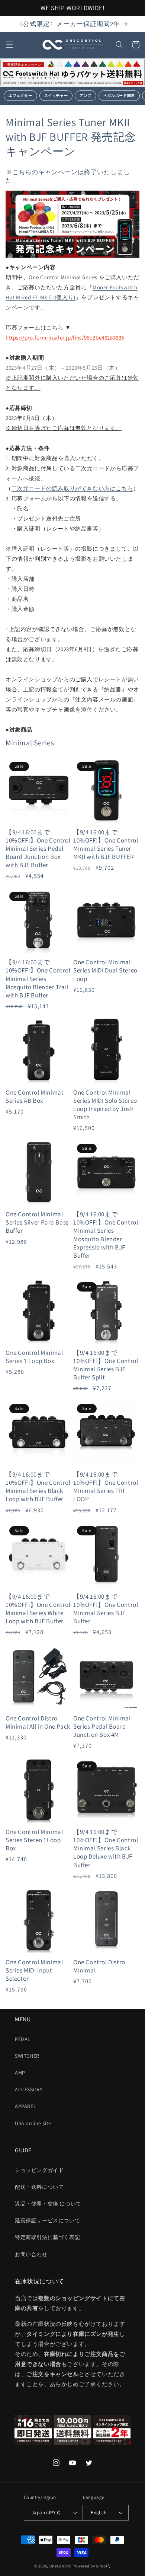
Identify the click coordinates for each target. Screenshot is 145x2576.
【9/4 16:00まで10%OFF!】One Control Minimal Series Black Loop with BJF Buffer (38, 1487)
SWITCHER (27, 2056)
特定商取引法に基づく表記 (47, 2237)
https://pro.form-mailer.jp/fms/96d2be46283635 (65, 337)
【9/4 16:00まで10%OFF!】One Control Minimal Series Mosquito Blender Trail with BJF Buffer (38, 978)
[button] (9, 45)
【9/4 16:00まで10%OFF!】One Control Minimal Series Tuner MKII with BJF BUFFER (106, 844)
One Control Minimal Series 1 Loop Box (34, 1357)
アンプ (86, 95)
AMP (20, 2073)
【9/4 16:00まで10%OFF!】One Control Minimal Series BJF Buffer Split (106, 1365)
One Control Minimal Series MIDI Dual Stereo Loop (105, 970)
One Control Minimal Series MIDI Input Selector (34, 1970)
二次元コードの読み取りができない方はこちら (72, 488)
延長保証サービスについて (47, 2220)
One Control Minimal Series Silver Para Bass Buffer (37, 1222)
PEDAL (23, 2039)
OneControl (61, 2566)
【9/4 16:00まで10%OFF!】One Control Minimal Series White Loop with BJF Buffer (38, 1609)
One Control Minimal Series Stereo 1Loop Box (34, 1840)
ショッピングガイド (39, 2170)
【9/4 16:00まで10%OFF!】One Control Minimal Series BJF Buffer (106, 1609)
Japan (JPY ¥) (46, 2513)
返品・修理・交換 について (48, 2204)
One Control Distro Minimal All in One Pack (38, 1722)
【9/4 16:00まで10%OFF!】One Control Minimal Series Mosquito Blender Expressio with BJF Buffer (106, 1235)
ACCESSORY (29, 2089)
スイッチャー (56, 95)
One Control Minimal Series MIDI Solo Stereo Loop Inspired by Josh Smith (105, 1105)
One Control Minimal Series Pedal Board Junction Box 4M (102, 1726)
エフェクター (20, 95)
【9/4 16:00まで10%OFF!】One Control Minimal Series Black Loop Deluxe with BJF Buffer (106, 1848)
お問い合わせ (31, 2254)
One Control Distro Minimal (99, 1966)
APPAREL (25, 2106)
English (99, 2513)
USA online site (33, 2123)
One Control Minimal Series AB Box (34, 1096)
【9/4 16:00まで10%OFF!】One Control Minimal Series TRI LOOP (106, 1487)
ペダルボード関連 (119, 95)
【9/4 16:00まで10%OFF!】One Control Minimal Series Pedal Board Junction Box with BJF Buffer (38, 848)
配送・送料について (39, 2187)
